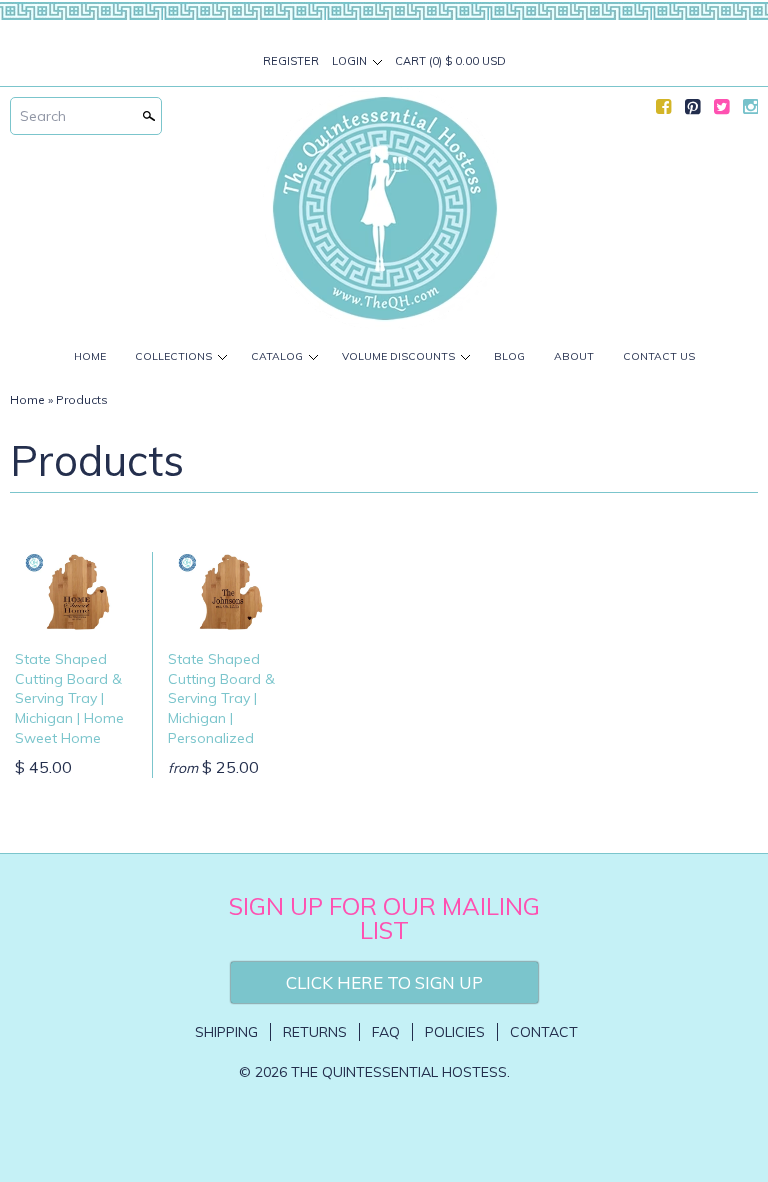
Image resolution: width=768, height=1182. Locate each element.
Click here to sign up (384, 982)
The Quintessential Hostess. (400, 1072)
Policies (455, 1032)
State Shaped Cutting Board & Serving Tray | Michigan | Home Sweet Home (69, 698)
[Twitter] (721, 111)
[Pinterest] (692, 111)
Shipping (226, 1032)
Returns (315, 1032)
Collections (173, 356)
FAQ (386, 1032)
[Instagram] (750, 111)
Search (43, 116)
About (574, 356)
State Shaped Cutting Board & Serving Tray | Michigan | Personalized (221, 698)
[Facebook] (663, 111)
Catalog (277, 356)
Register (291, 61)
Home (90, 356)
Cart (450, 61)
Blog (509, 356)
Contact (544, 1032)
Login (349, 61)
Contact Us (659, 356)
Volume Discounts (398, 356)
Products (82, 399)
